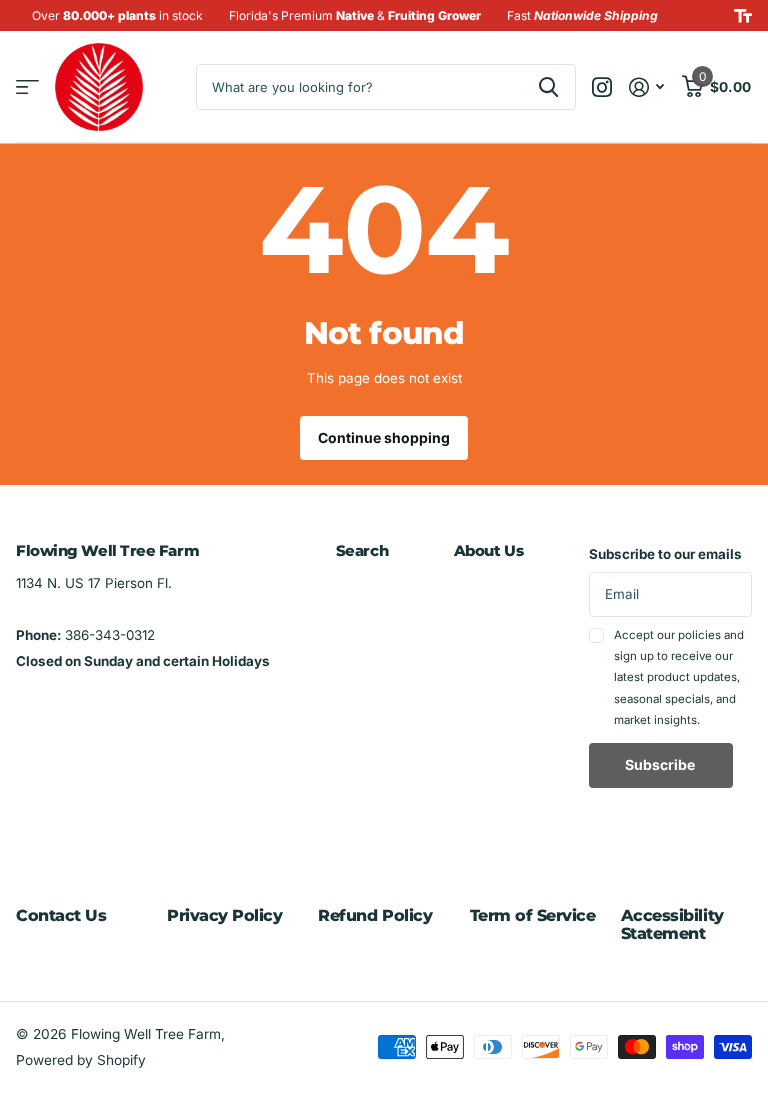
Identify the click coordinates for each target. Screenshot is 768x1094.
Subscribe (661, 764)
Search (362, 550)
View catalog (27, 87)
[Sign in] (647, 87)
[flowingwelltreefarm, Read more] (602, 87)
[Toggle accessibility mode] (743, 16)
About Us (488, 550)
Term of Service (533, 915)
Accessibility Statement (672, 924)
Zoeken (548, 87)
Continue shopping (384, 437)
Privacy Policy (224, 915)
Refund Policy (375, 915)
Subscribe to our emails (665, 554)
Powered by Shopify (81, 1060)
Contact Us (61, 915)
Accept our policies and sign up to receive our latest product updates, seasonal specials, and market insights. (679, 677)
